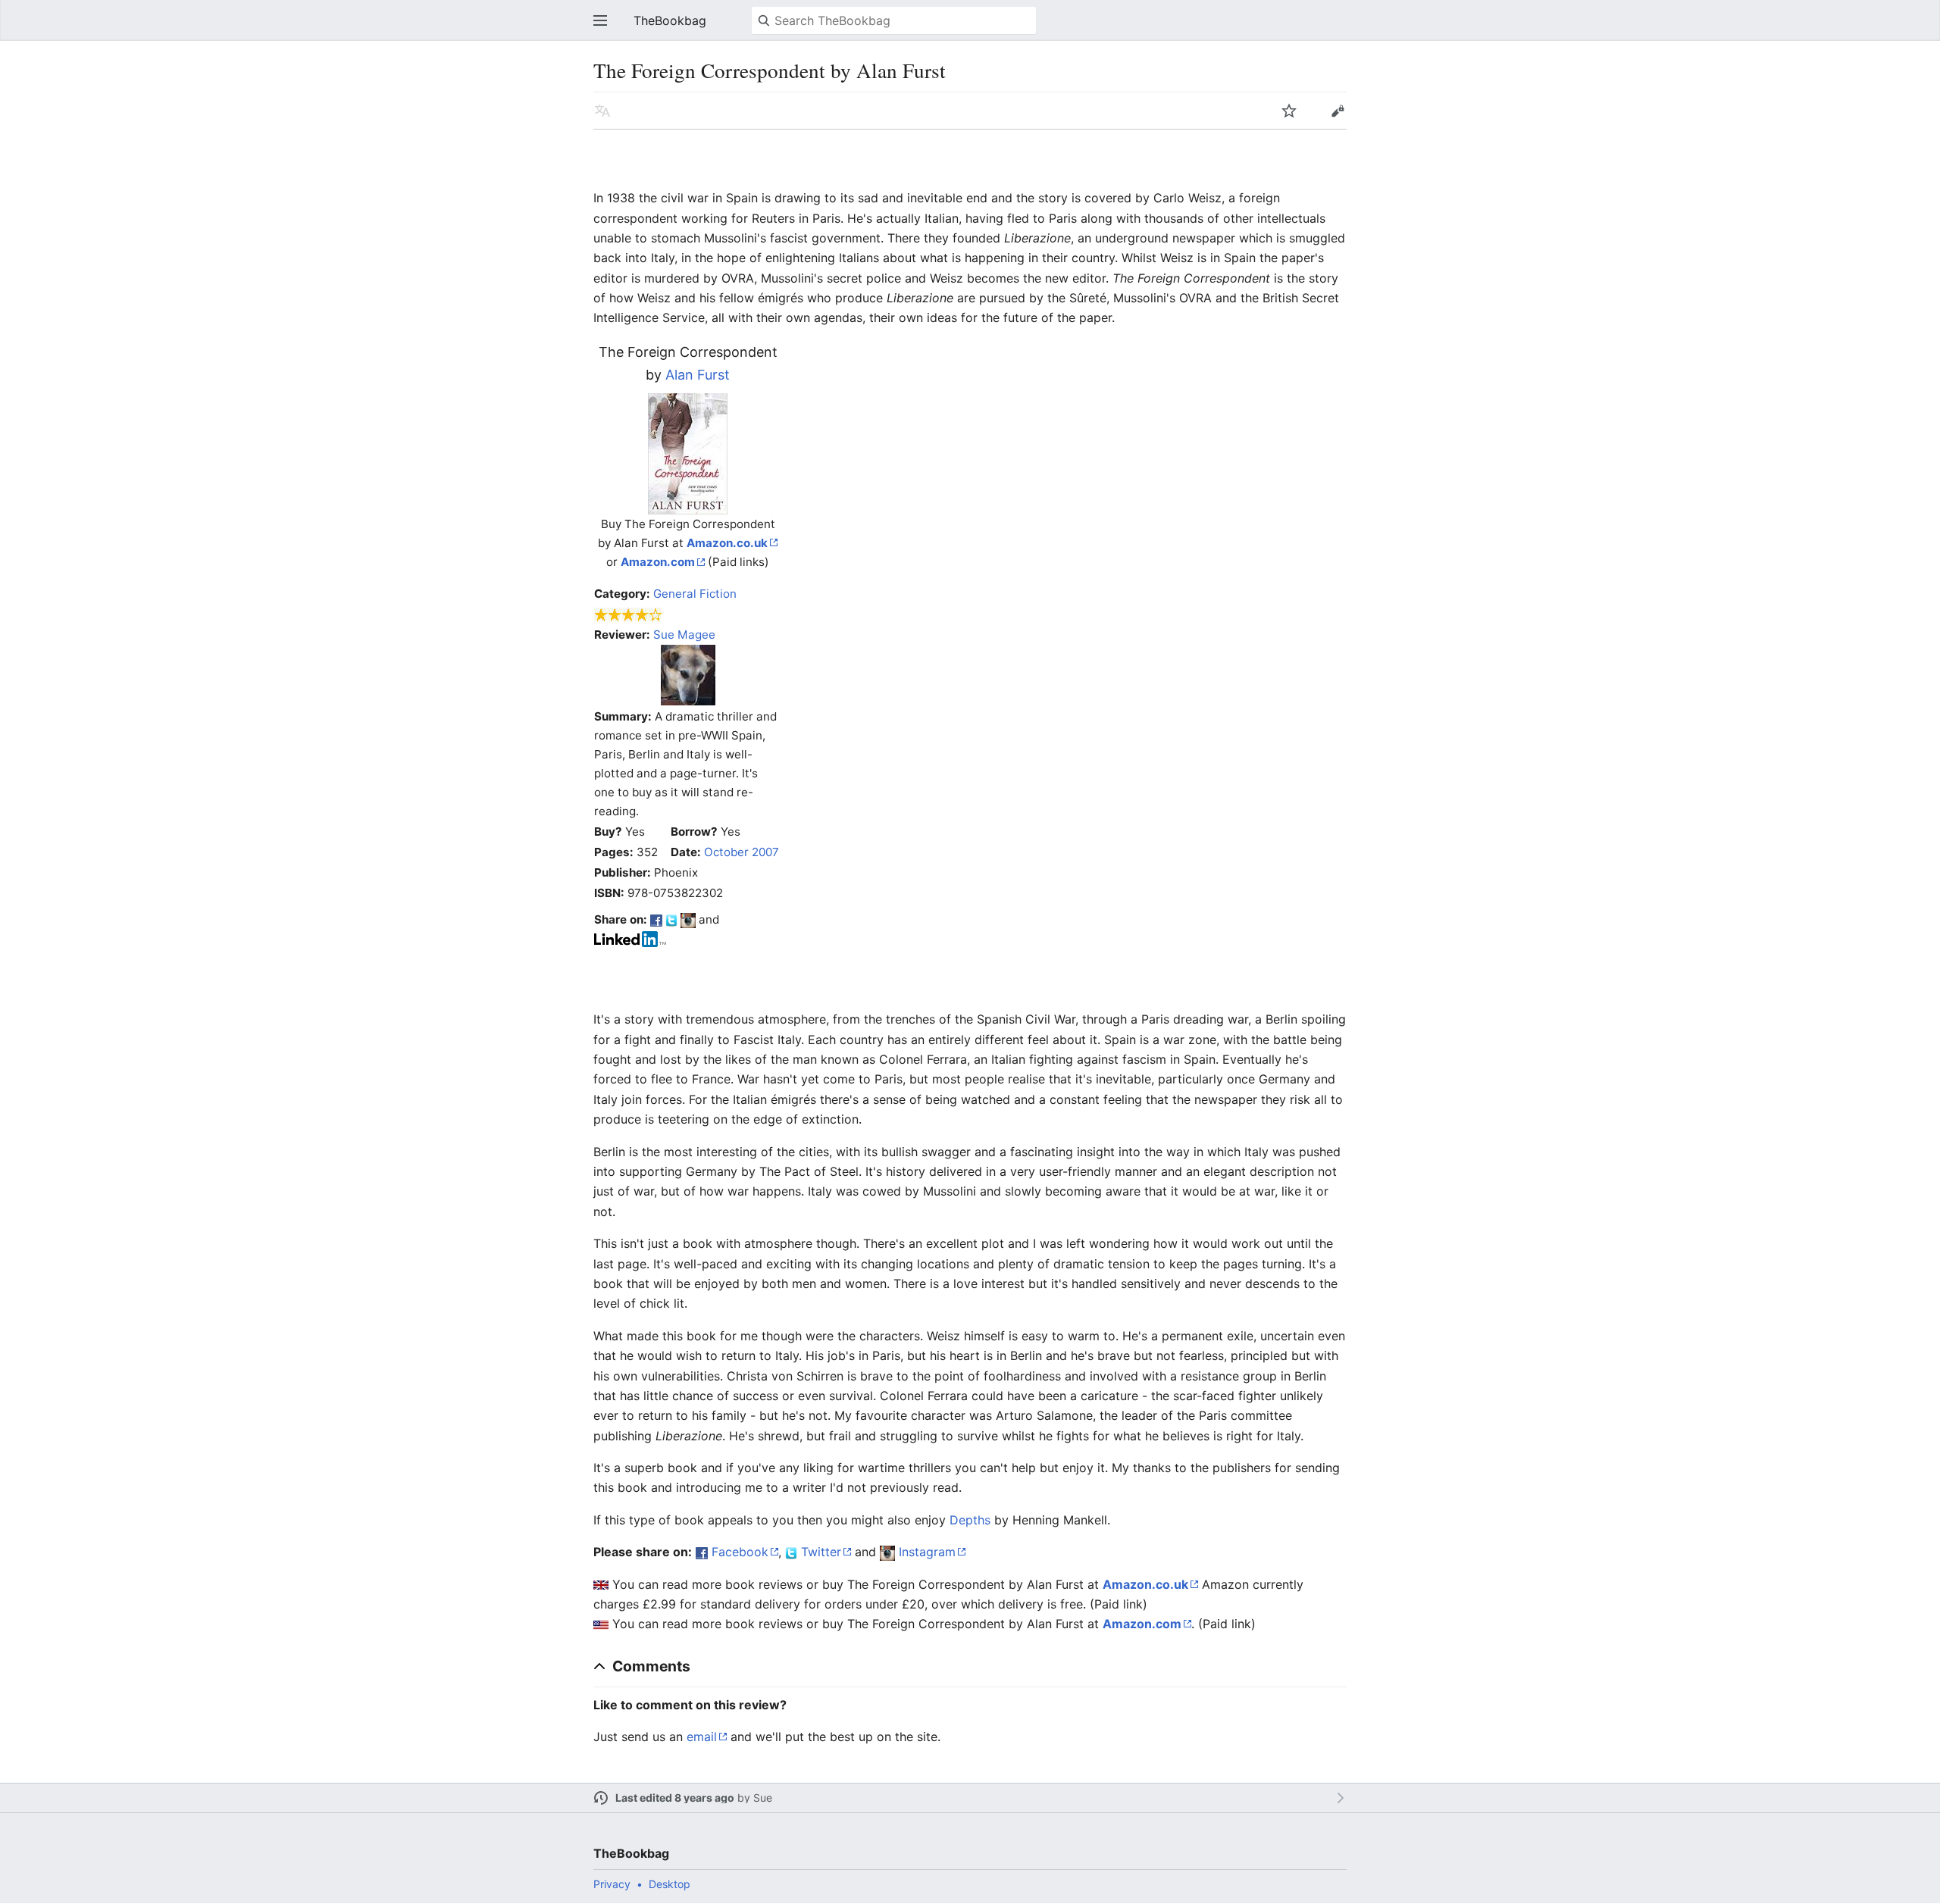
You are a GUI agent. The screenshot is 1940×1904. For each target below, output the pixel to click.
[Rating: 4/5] (629, 614)
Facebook (740, 1552)
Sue (763, 1798)
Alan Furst (698, 375)
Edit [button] (1338, 111)
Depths (970, 1520)
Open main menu (600, 20)
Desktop (670, 1884)
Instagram (927, 1552)
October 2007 (742, 852)
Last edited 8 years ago (675, 1798)
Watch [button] (1289, 111)
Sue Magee (684, 635)
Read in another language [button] (602, 111)
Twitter (821, 1552)
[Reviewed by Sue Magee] (688, 674)
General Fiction (695, 594)
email (702, 1737)
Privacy (612, 1884)
